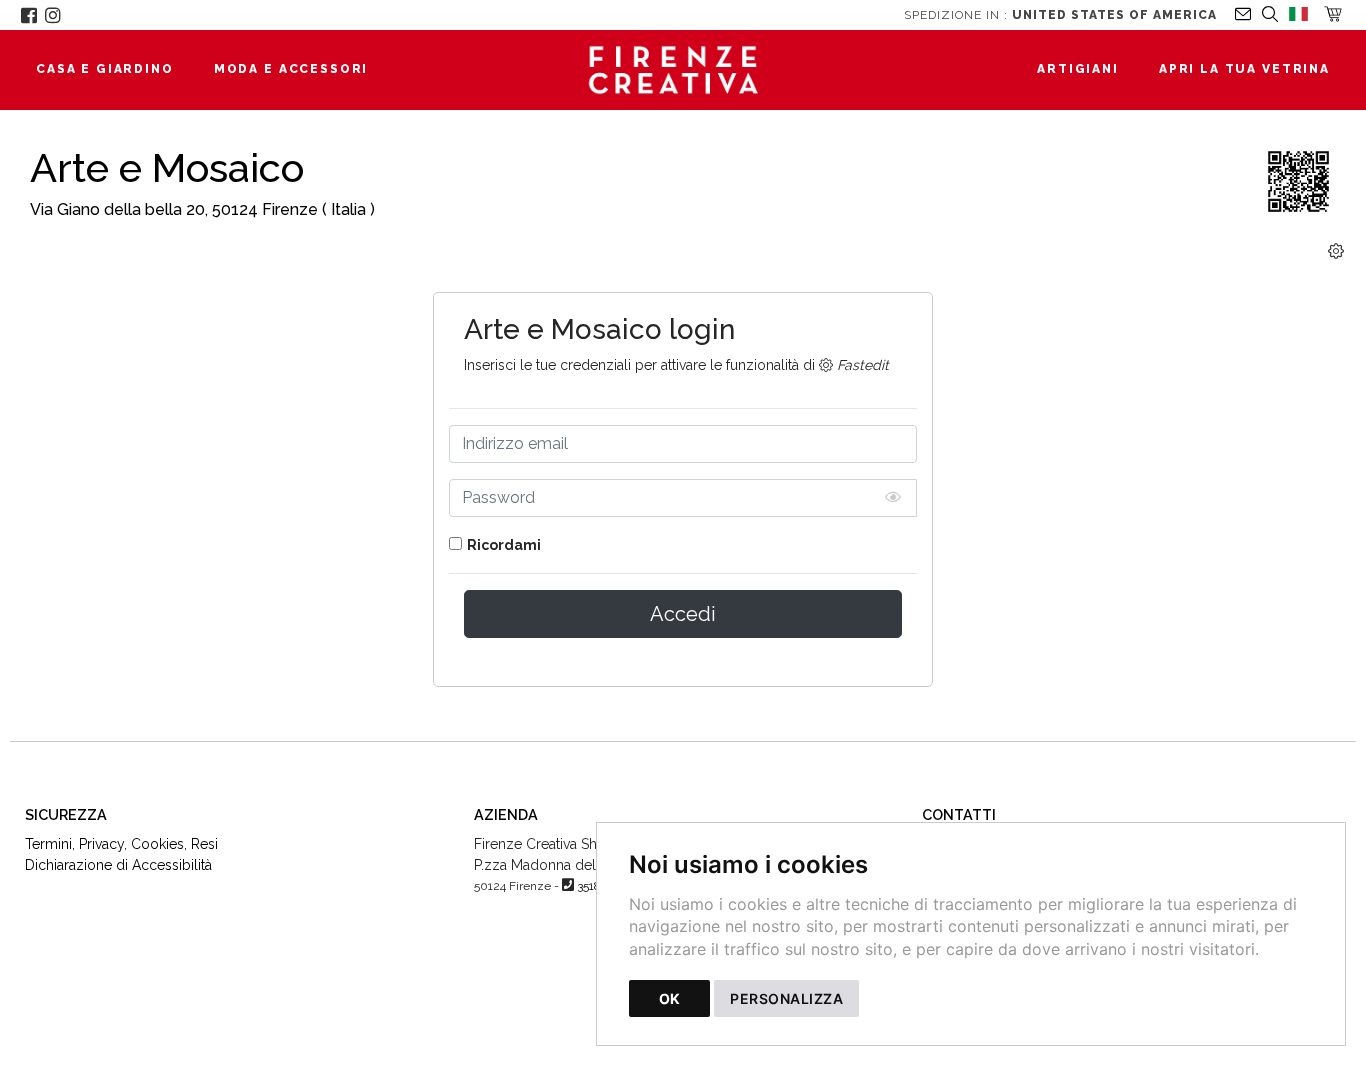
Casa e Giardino (105, 69)
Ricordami (504, 545)
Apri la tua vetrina (1244, 69)
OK (669, 998)
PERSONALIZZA (786, 998)
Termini (48, 844)
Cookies (157, 844)
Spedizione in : (1060, 15)
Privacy (101, 844)
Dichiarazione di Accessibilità (118, 865)
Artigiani (1078, 69)
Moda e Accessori (291, 69)
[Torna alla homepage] (683, 70)
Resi (204, 844)
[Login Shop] (1336, 251)
